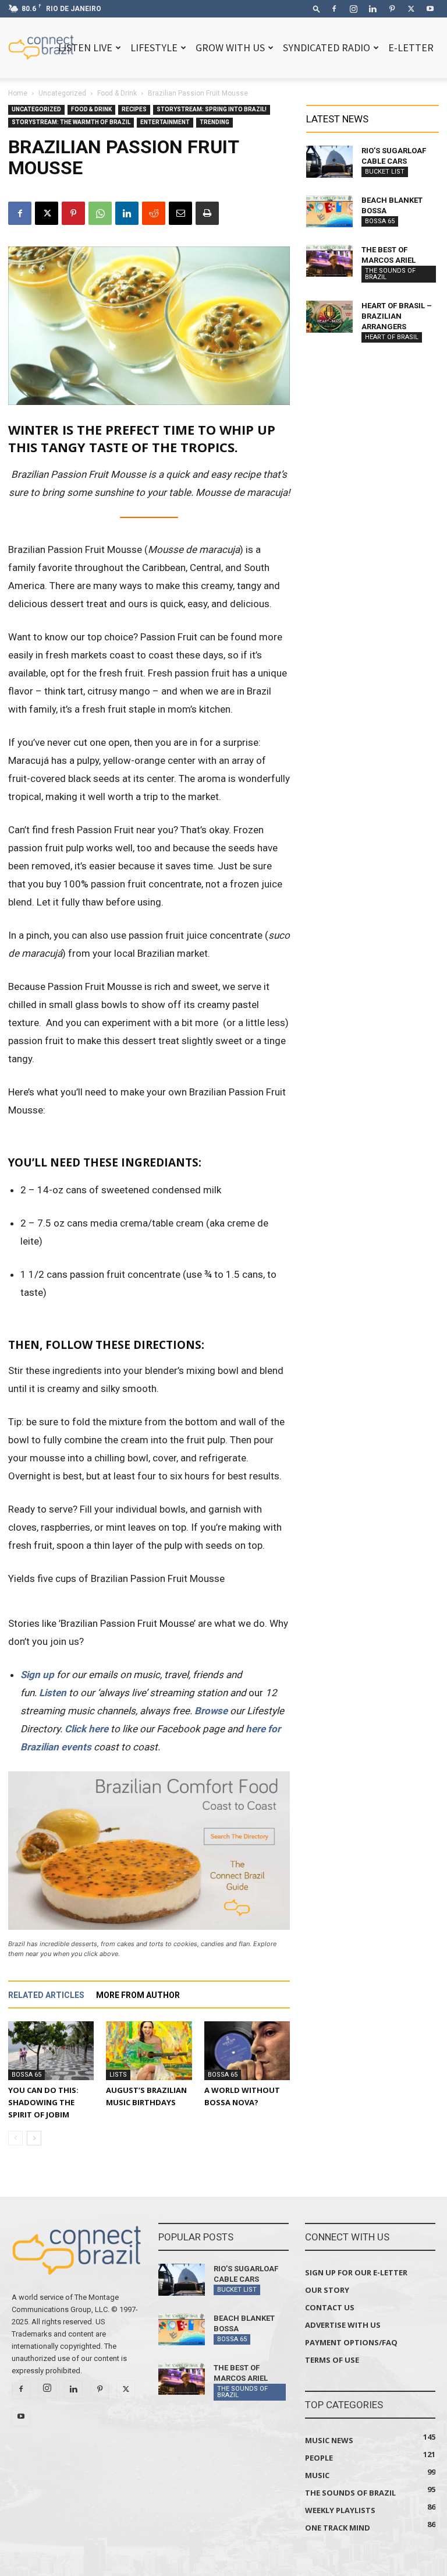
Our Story (327, 2290)
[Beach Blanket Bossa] (329, 211)
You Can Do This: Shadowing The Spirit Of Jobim (43, 2102)
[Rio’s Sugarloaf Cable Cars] (329, 162)
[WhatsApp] (100, 213)
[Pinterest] (392, 9)
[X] (411, 9)
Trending (214, 122)
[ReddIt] (154, 213)
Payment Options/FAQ (351, 2342)
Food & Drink (117, 93)
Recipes (134, 109)
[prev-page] (15, 2138)
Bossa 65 (26, 2075)
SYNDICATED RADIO (327, 47)
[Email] (180, 213)
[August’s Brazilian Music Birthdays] (149, 2051)
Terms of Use (332, 2360)
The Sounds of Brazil (390, 274)
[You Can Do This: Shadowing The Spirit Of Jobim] (51, 2051)
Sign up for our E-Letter (356, 2272)
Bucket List (385, 172)
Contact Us (330, 2307)
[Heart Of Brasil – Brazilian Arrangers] (329, 317)
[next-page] (34, 2138)
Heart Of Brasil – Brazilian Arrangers (397, 316)
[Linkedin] (372, 9)
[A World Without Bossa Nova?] (247, 2051)
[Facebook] (334, 9)
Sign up (37, 1675)
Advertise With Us (343, 2325)
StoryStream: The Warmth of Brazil (71, 122)
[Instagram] (353, 9)
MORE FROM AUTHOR (138, 1995)
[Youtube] (430, 9)
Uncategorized (62, 93)
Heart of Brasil (392, 337)
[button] (317, 8)
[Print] (207, 213)
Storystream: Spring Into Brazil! (212, 109)
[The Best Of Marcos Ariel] (329, 261)
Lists (118, 2075)
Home (18, 93)
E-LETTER (411, 47)
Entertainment (165, 122)
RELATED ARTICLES (46, 1995)
